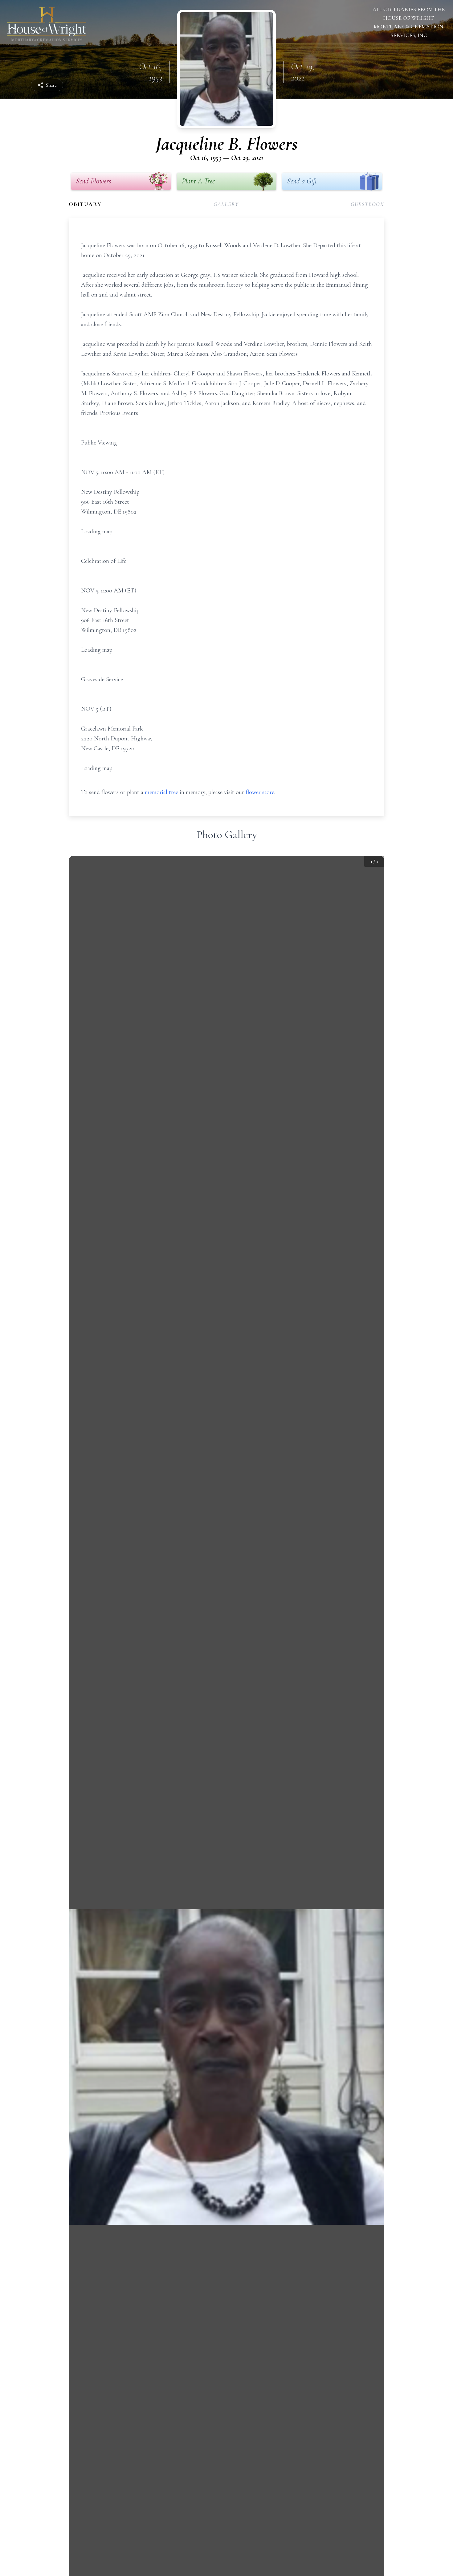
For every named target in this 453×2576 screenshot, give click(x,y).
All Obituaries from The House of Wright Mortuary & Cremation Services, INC (409, 22)
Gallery (226, 204)
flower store (260, 792)
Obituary (85, 204)
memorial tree (161, 792)
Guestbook (367, 204)
